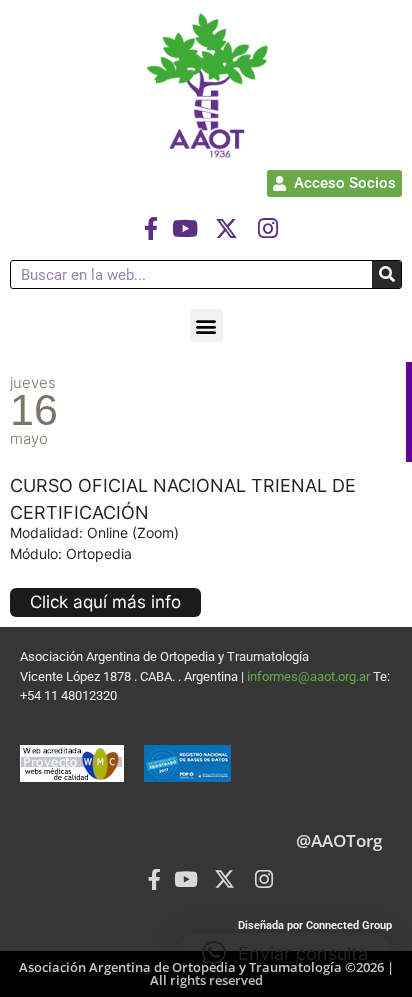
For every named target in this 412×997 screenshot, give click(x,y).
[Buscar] (386, 274)
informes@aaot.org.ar (310, 676)
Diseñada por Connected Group (315, 925)
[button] (206, 325)
